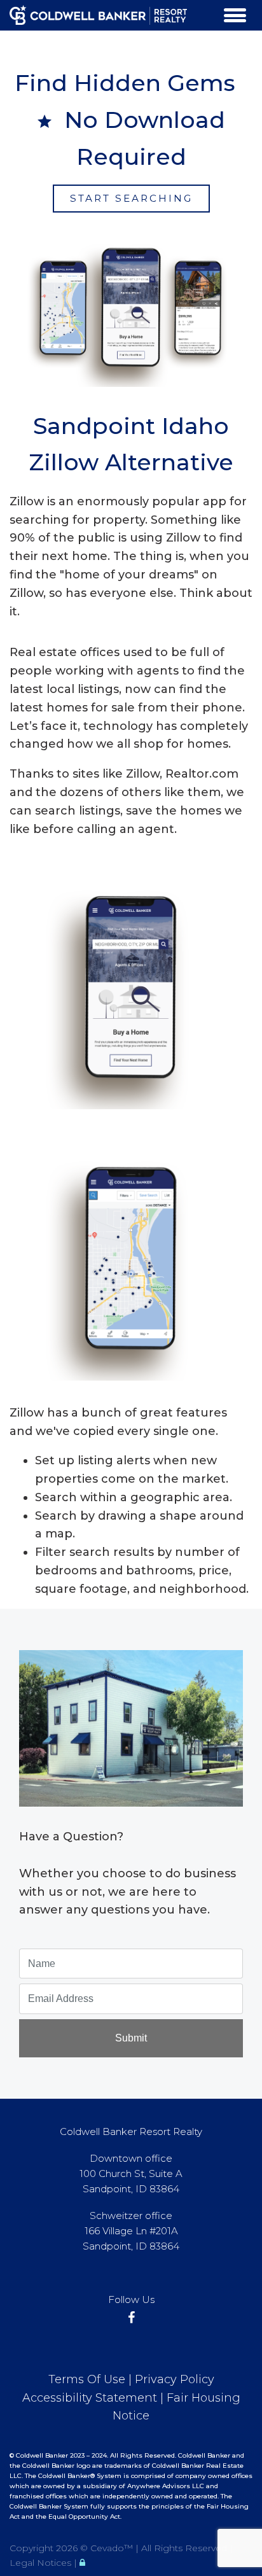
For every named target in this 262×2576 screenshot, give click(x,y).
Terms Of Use (87, 2379)
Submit (131, 2038)
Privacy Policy (175, 2379)
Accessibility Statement (90, 2398)
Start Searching (131, 198)
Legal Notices (42, 2563)
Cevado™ (113, 2548)
